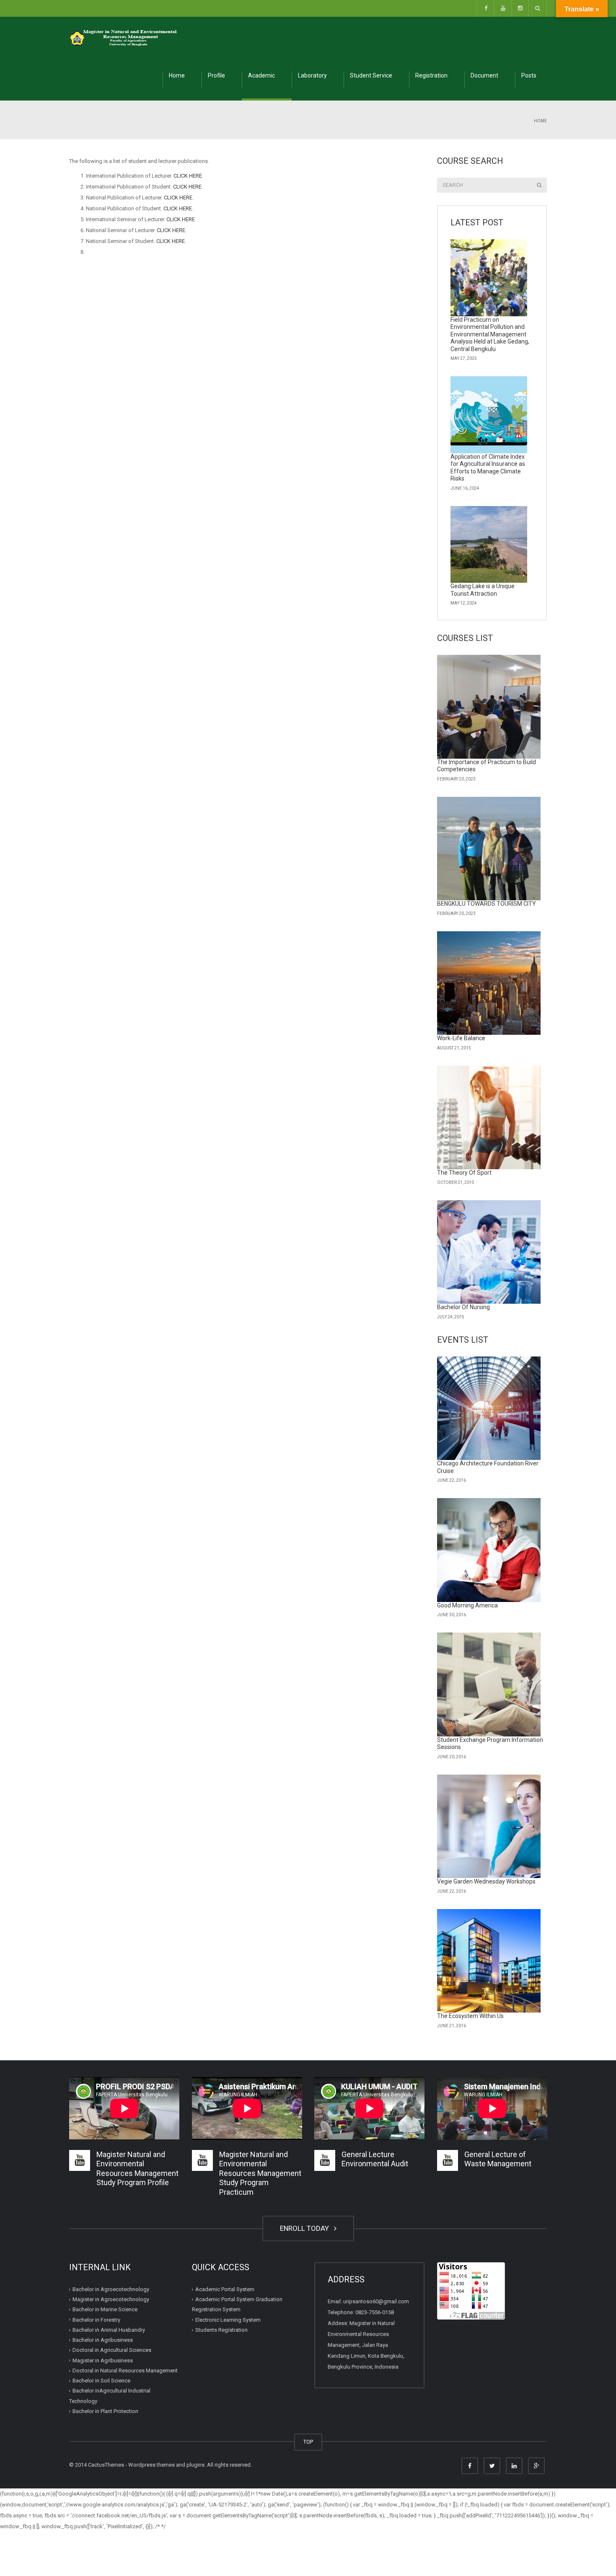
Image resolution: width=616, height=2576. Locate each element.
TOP (308, 2442)
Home (177, 75)
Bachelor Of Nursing (463, 1307)
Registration (431, 75)
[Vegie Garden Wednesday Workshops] (489, 1827)
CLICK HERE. (179, 198)
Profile (216, 75)
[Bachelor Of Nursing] (489, 1252)
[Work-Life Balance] (489, 983)
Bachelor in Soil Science (101, 2381)
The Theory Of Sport (464, 1173)
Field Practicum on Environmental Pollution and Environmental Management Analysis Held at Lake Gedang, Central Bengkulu (490, 334)
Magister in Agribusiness (103, 2360)
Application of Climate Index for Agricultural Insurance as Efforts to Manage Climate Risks (488, 468)
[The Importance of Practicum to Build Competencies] (489, 707)
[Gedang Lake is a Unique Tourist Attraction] (489, 545)
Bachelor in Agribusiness (103, 2340)
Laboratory (312, 75)
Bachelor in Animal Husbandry (109, 2330)
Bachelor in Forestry (96, 2320)
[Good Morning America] (489, 1550)
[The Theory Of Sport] (489, 1118)
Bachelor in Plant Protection (105, 2411)
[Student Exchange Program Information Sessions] (489, 1685)
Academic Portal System (225, 2289)
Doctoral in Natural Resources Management (125, 2371)
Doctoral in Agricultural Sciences (112, 2350)
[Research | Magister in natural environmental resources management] (124, 37)
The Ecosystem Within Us (470, 2016)
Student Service (371, 75)
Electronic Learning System (228, 2320)
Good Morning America (467, 1605)
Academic (261, 75)
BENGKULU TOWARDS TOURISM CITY (487, 904)
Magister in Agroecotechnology (111, 2299)
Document (484, 75)
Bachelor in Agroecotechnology (111, 2289)
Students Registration (221, 2330)
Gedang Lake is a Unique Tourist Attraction (483, 590)
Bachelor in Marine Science (105, 2309)
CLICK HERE (188, 176)
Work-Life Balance (461, 1038)
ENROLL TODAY (306, 2228)
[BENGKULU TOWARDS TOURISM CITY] (489, 849)
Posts (529, 75)
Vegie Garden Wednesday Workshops (486, 1881)
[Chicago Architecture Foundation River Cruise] (489, 1408)
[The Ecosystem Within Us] (489, 1961)
